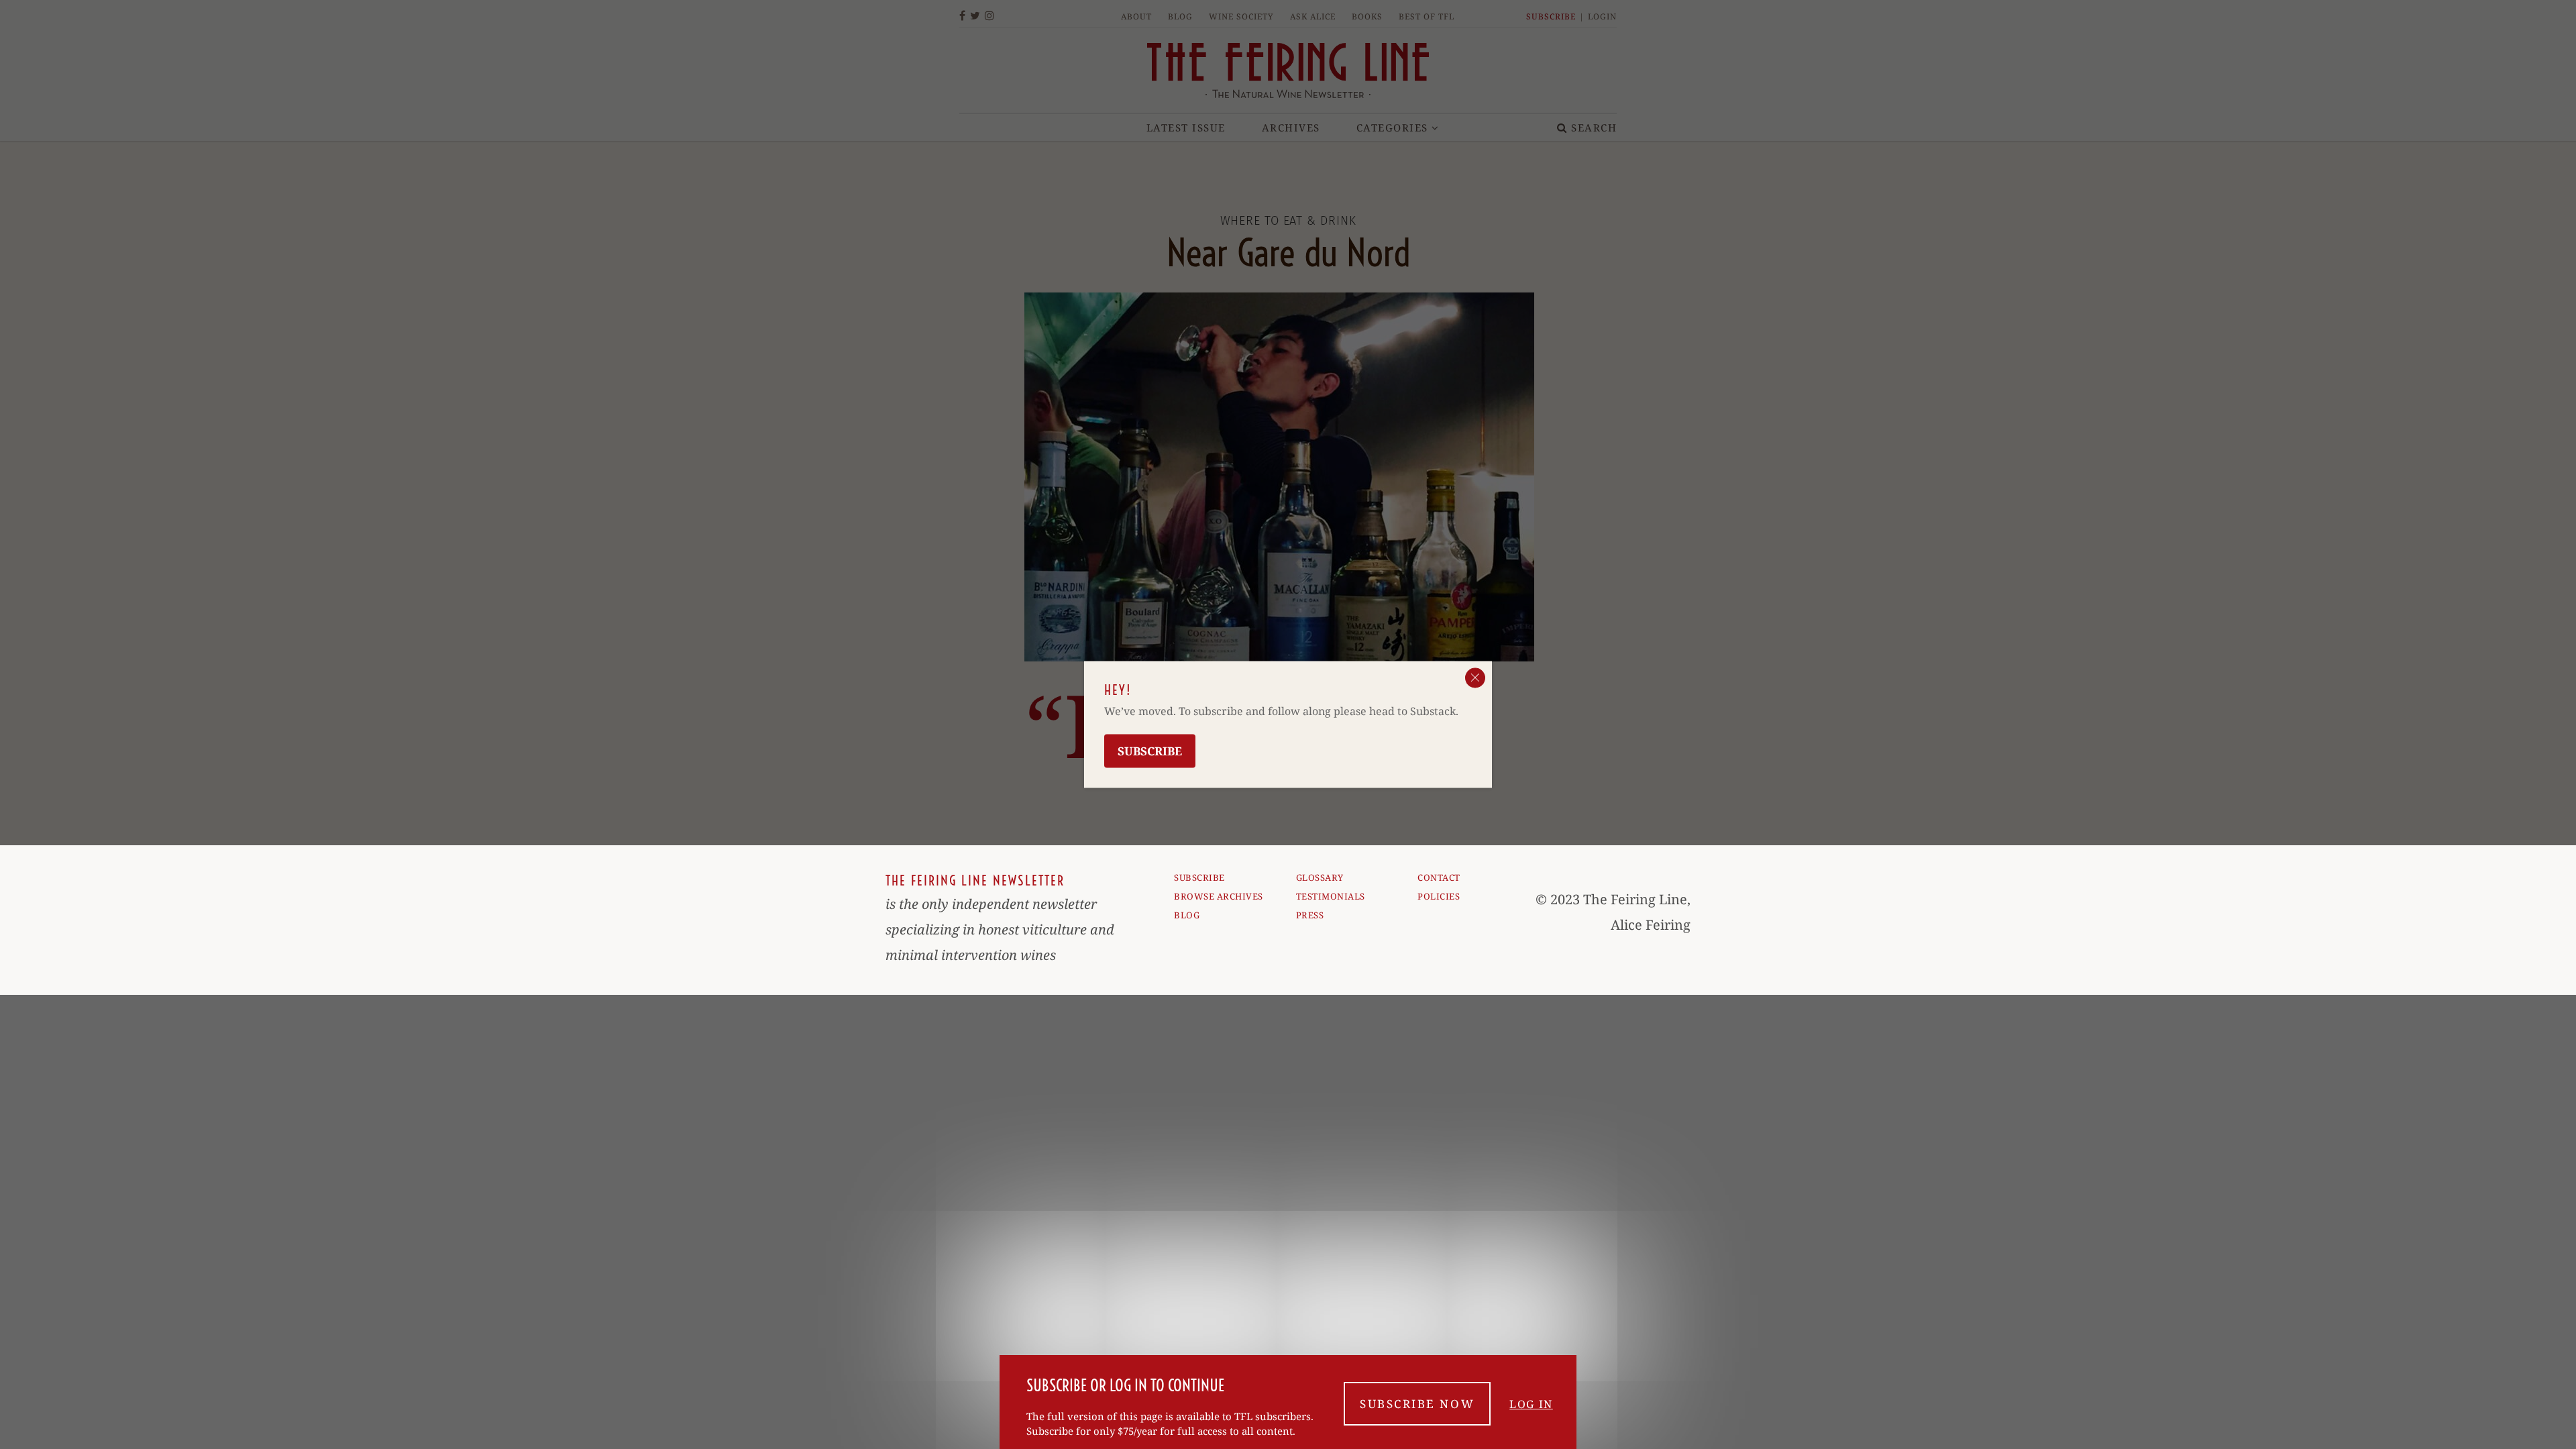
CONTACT (1439, 877)
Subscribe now (1417, 1404)
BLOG (1187, 915)
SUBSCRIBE (1199, 877)
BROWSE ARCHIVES (1219, 896)
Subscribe (1150, 751)
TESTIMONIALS (1331, 896)
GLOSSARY (1320, 877)
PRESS (1310, 915)
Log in (1531, 1404)
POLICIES (1439, 896)
